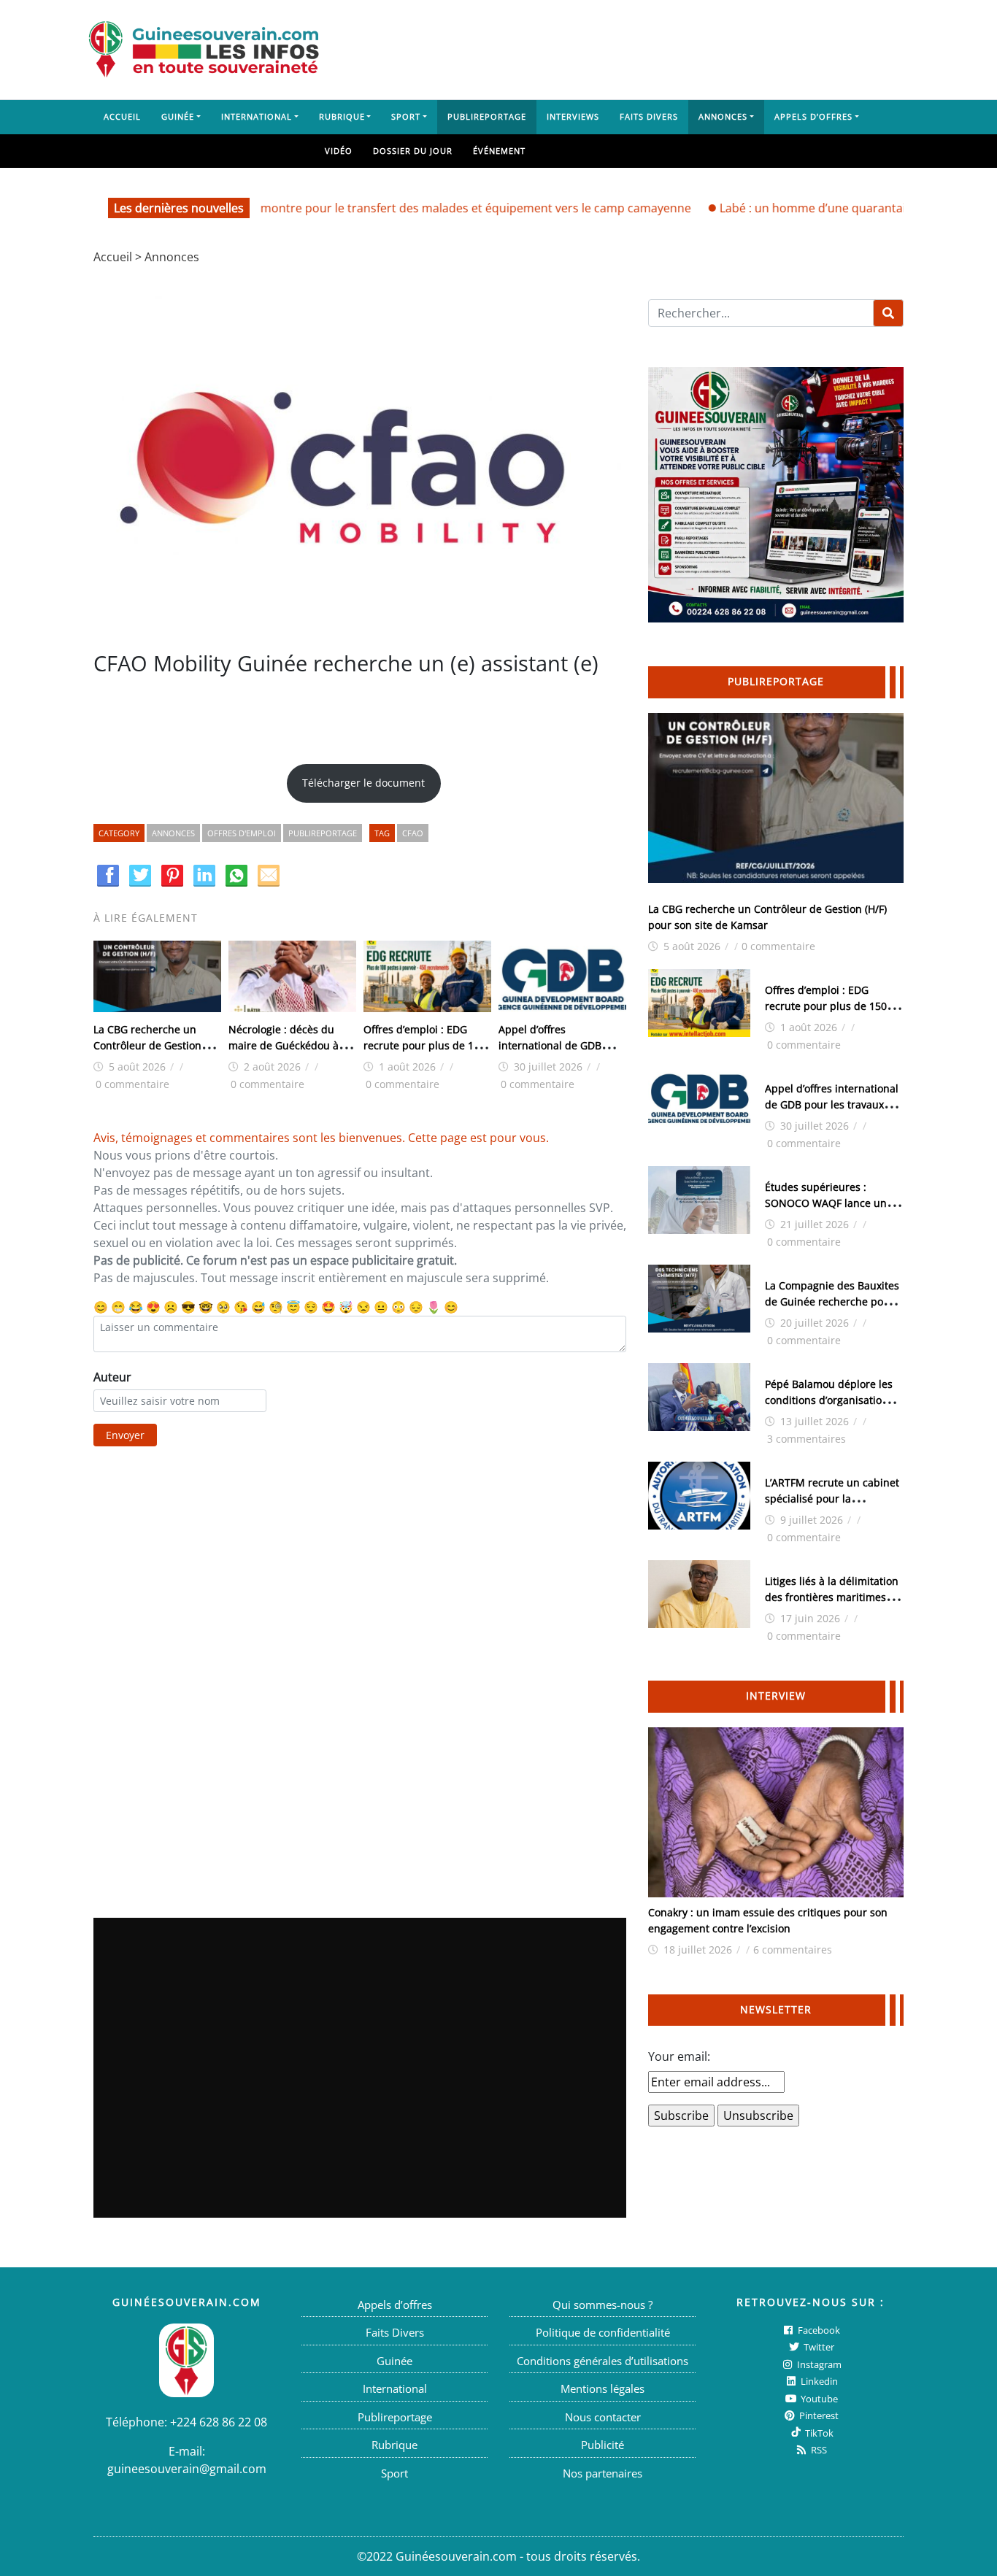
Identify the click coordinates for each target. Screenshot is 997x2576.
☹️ (171, 1307)
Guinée (178, 116)
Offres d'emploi (242, 833)
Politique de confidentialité (603, 2332)
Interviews (573, 116)
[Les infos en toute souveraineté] (204, 50)
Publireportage (487, 116)
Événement (499, 151)
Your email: (679, 2056)
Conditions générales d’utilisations (603, 2361)
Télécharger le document (363, 783)
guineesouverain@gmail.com (187, 2469)
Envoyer (125, 1435)
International (257, 116)
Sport (406, 116)
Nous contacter (603, 2417)
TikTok (818, 2433)
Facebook (818, 2330)
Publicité (603, 2445)
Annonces (723, 116)
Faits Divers (649, 116)
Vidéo (339, 151)
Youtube (818, 2399)
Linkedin (818, 2381)
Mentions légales (603, 2388)
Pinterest (818, 2415)
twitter (818, 2347)
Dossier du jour (413, 151)
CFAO (413, 833)
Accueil (122, 116)
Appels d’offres (813, 116)
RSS (818, 2450)
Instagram (818, 2364)
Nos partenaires (603, 2473)
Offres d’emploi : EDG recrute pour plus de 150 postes (424, 1045)
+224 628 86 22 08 (219, 2422)
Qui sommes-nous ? (603, 2305)
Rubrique (342, 116)
